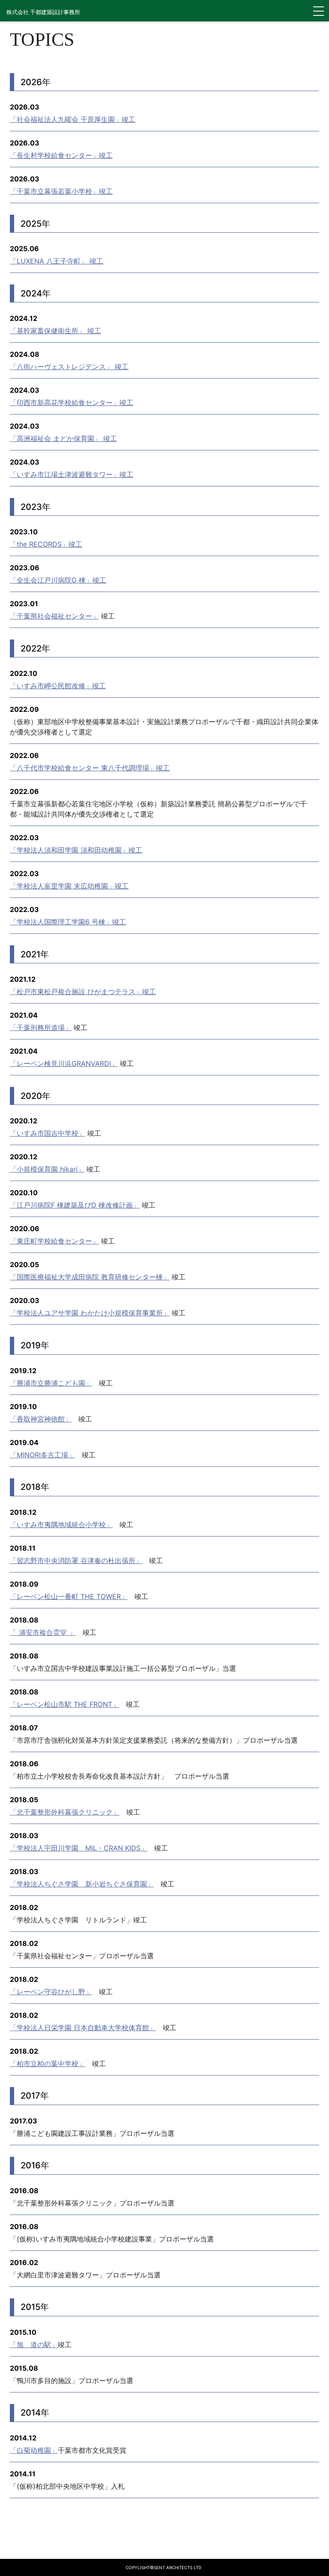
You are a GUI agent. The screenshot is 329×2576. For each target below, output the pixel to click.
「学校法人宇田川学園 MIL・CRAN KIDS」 (79, 1848)
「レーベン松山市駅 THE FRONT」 (64, 1704)
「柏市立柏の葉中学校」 (48, 2064)
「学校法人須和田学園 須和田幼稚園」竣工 (76, 850)
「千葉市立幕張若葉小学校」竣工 (61, 191)
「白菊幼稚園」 (34, 2450)
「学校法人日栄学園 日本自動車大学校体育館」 (83, 2028)
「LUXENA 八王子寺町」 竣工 (57, 261)
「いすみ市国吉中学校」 (48, 1133)
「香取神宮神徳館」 (41, 1419)
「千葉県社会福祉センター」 (54, 616)
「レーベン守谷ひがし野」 (51, 1992)
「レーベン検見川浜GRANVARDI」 (64, 1063)
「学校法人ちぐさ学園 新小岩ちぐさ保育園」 (82, 1884)
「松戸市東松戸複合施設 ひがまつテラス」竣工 (83, 992)
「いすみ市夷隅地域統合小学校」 (61, 1525)
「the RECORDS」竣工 (46, 544)
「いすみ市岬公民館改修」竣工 (58, 686)
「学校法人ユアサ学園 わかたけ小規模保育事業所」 (90, 1313)
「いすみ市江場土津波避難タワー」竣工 (72, 474)
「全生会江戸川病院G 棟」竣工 (58, 580)
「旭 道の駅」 (34, 2345)
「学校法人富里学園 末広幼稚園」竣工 (69, 886)
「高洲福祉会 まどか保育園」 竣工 (63, 438)
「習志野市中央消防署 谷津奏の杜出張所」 (76, 1560)
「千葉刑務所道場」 (41, 1027)
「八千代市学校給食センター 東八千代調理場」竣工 (90, 768)
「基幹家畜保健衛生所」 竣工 (55, 331)
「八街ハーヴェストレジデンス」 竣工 (69, 367)
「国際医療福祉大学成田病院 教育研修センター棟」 (90, 1277)
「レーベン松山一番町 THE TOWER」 (69, 1596)
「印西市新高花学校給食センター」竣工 (72, 403)
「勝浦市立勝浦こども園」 (51, 1383)
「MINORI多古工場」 (42, 1455)
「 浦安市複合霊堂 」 (43, 1632)
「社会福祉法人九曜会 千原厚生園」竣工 (73, 119)
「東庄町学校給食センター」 (54, 1241)
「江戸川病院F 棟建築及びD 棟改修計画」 (75, 1205)
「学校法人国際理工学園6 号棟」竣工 (68, 922)
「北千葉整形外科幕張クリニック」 (65, 1812)
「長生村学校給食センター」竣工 (61, 155)
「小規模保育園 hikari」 (47, 1169)
